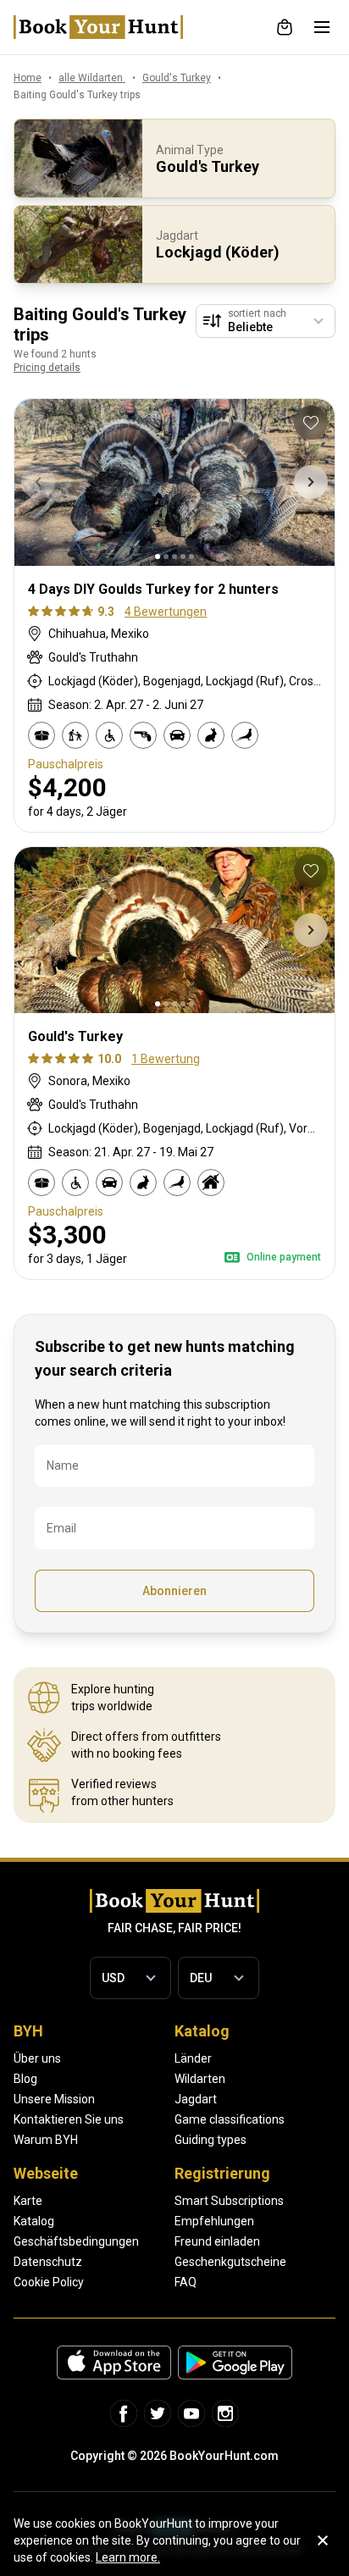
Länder (193, 2058)
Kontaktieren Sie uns (69, 2119)
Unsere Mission (54, 2099)
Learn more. (128, 2557)
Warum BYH (46, 2140)
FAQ (186, 2282)
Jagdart (196, 2099)
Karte (28, 2201)
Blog (25, 2079)
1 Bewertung (166, 1059)
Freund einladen (217, 2241)
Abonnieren (174, 1591)
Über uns (37, 2058)
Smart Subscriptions (229, 2201)
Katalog (34, 2221)
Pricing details (47, 368)
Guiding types (211, 2140)
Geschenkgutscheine (230, 2262)
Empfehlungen (214, 2221)
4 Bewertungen (166, 612)
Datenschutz (48, 2262)
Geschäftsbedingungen (76, 2241)
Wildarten (200, 2079)
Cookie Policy (49, 2282)
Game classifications (230, 2119)
